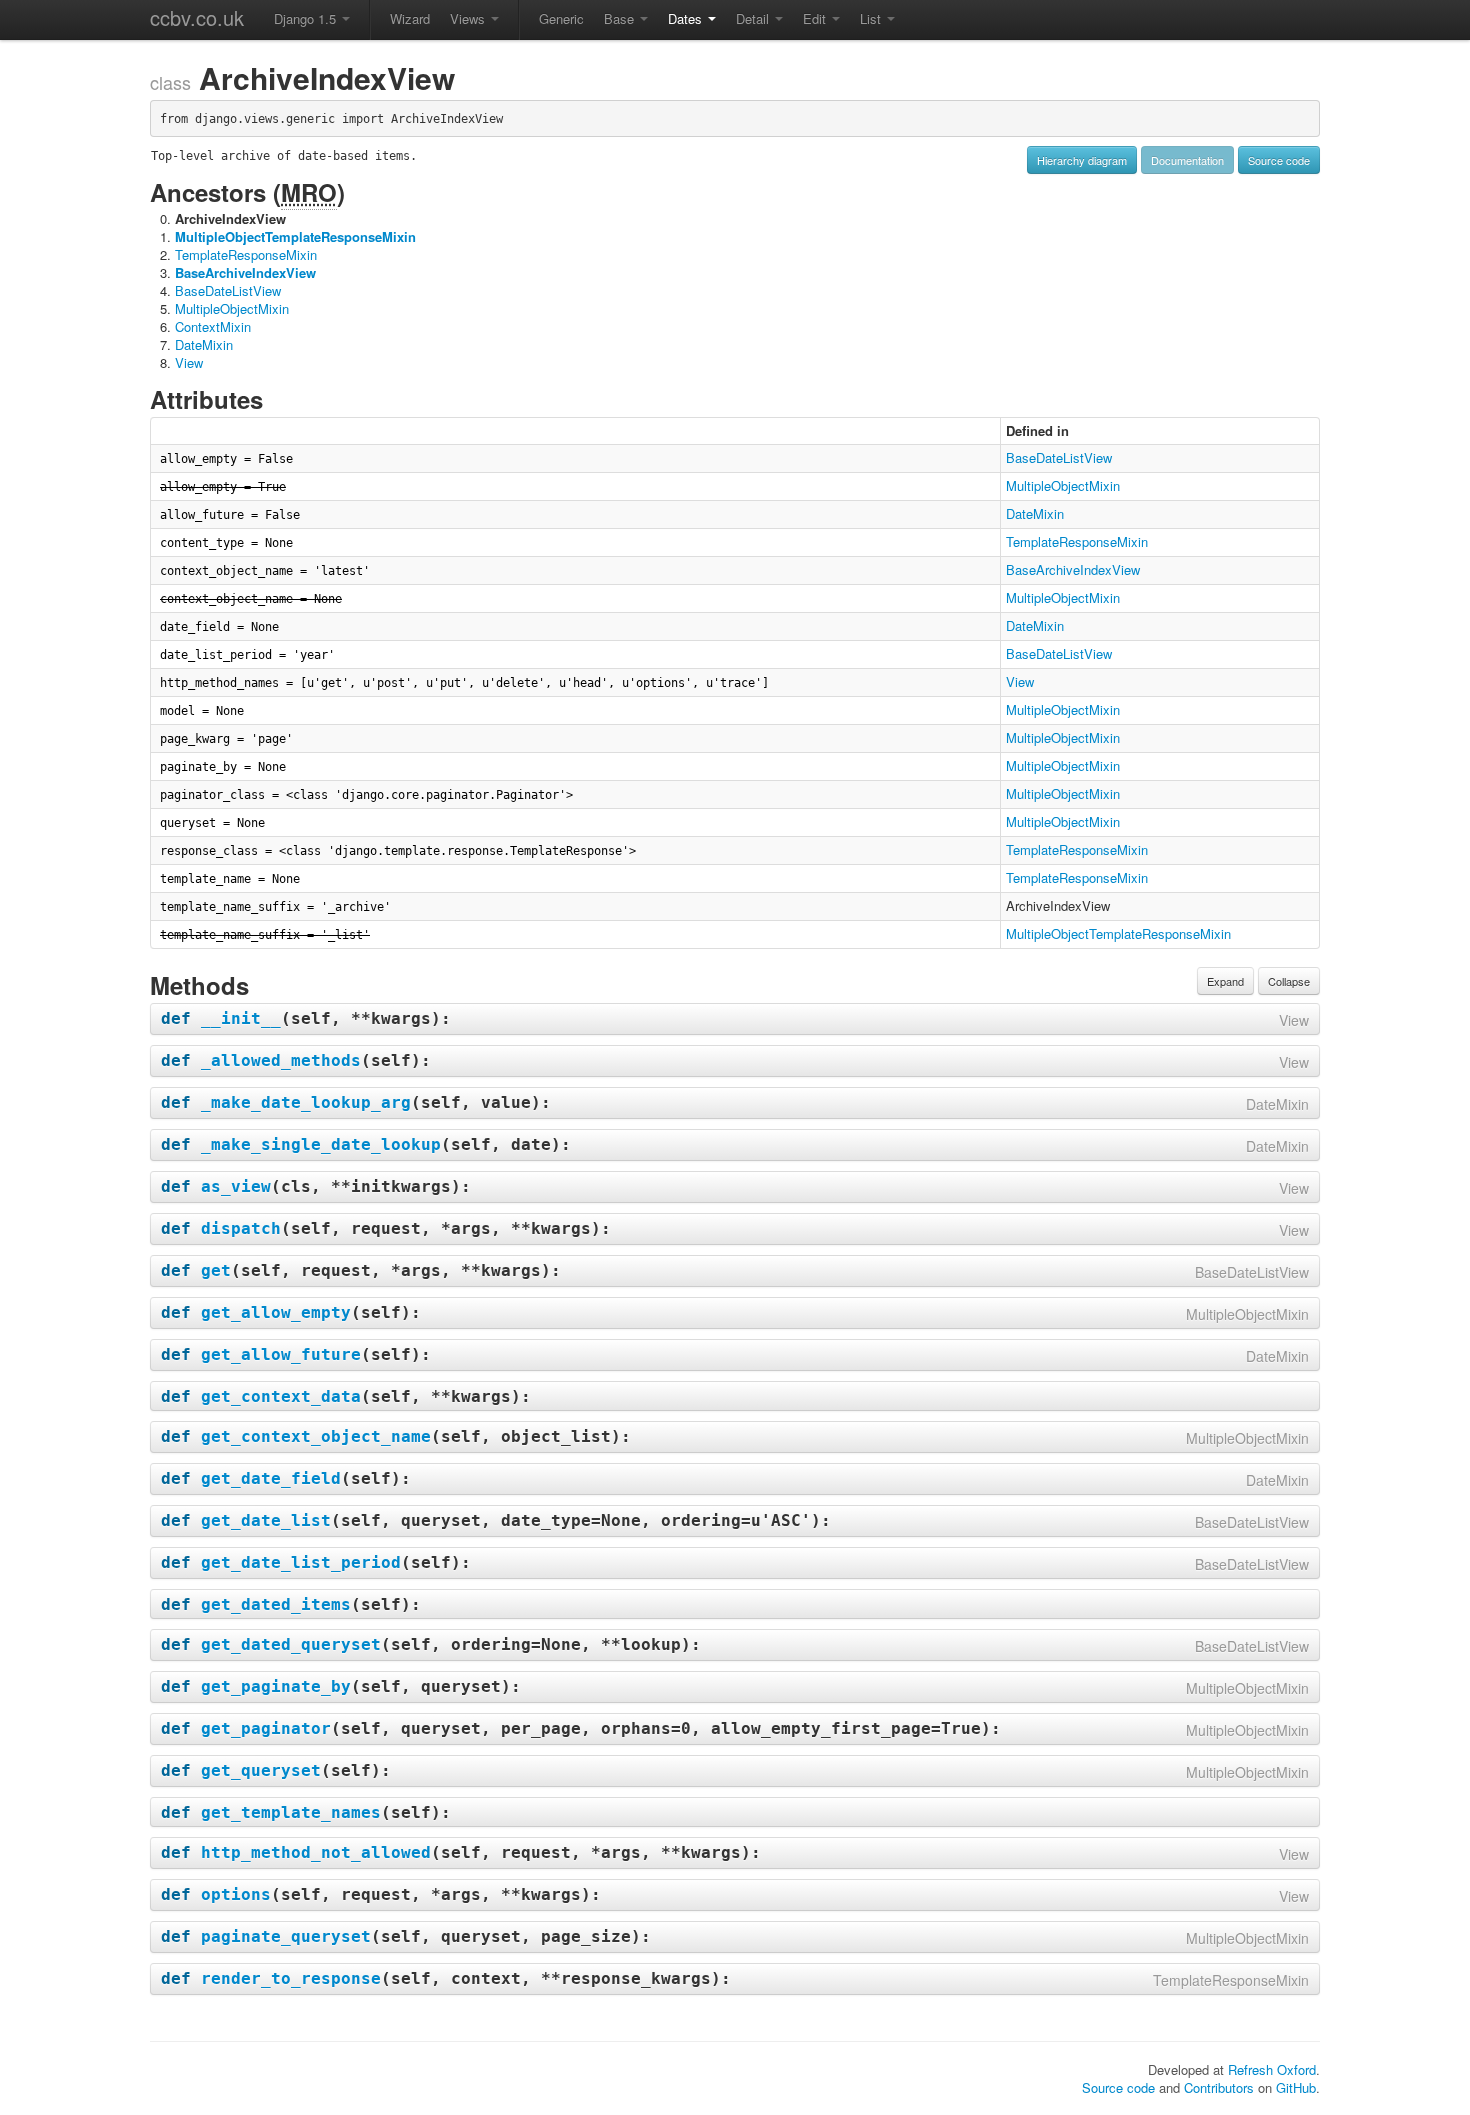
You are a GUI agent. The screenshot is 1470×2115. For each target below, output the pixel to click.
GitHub (1296, 2087)
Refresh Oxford (1272, 2069)
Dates (687, 18)
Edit (816, 18)
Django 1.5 (307, 18)
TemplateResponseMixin (246, 254)
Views (469, 18)
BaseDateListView (228, 290)
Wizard (410, 18)
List (872, 18)
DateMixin (204, 344)
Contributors (1219, 2087)
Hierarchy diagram (1082, 160)
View (189, 362)
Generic (561, 18)
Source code (1279, 160)
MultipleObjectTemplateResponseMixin (295, 236)
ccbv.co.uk (197, 17)
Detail (754, 18)
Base (621, 18)
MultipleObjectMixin (232, 308)
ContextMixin (213, 326)
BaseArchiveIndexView (245, 272)
